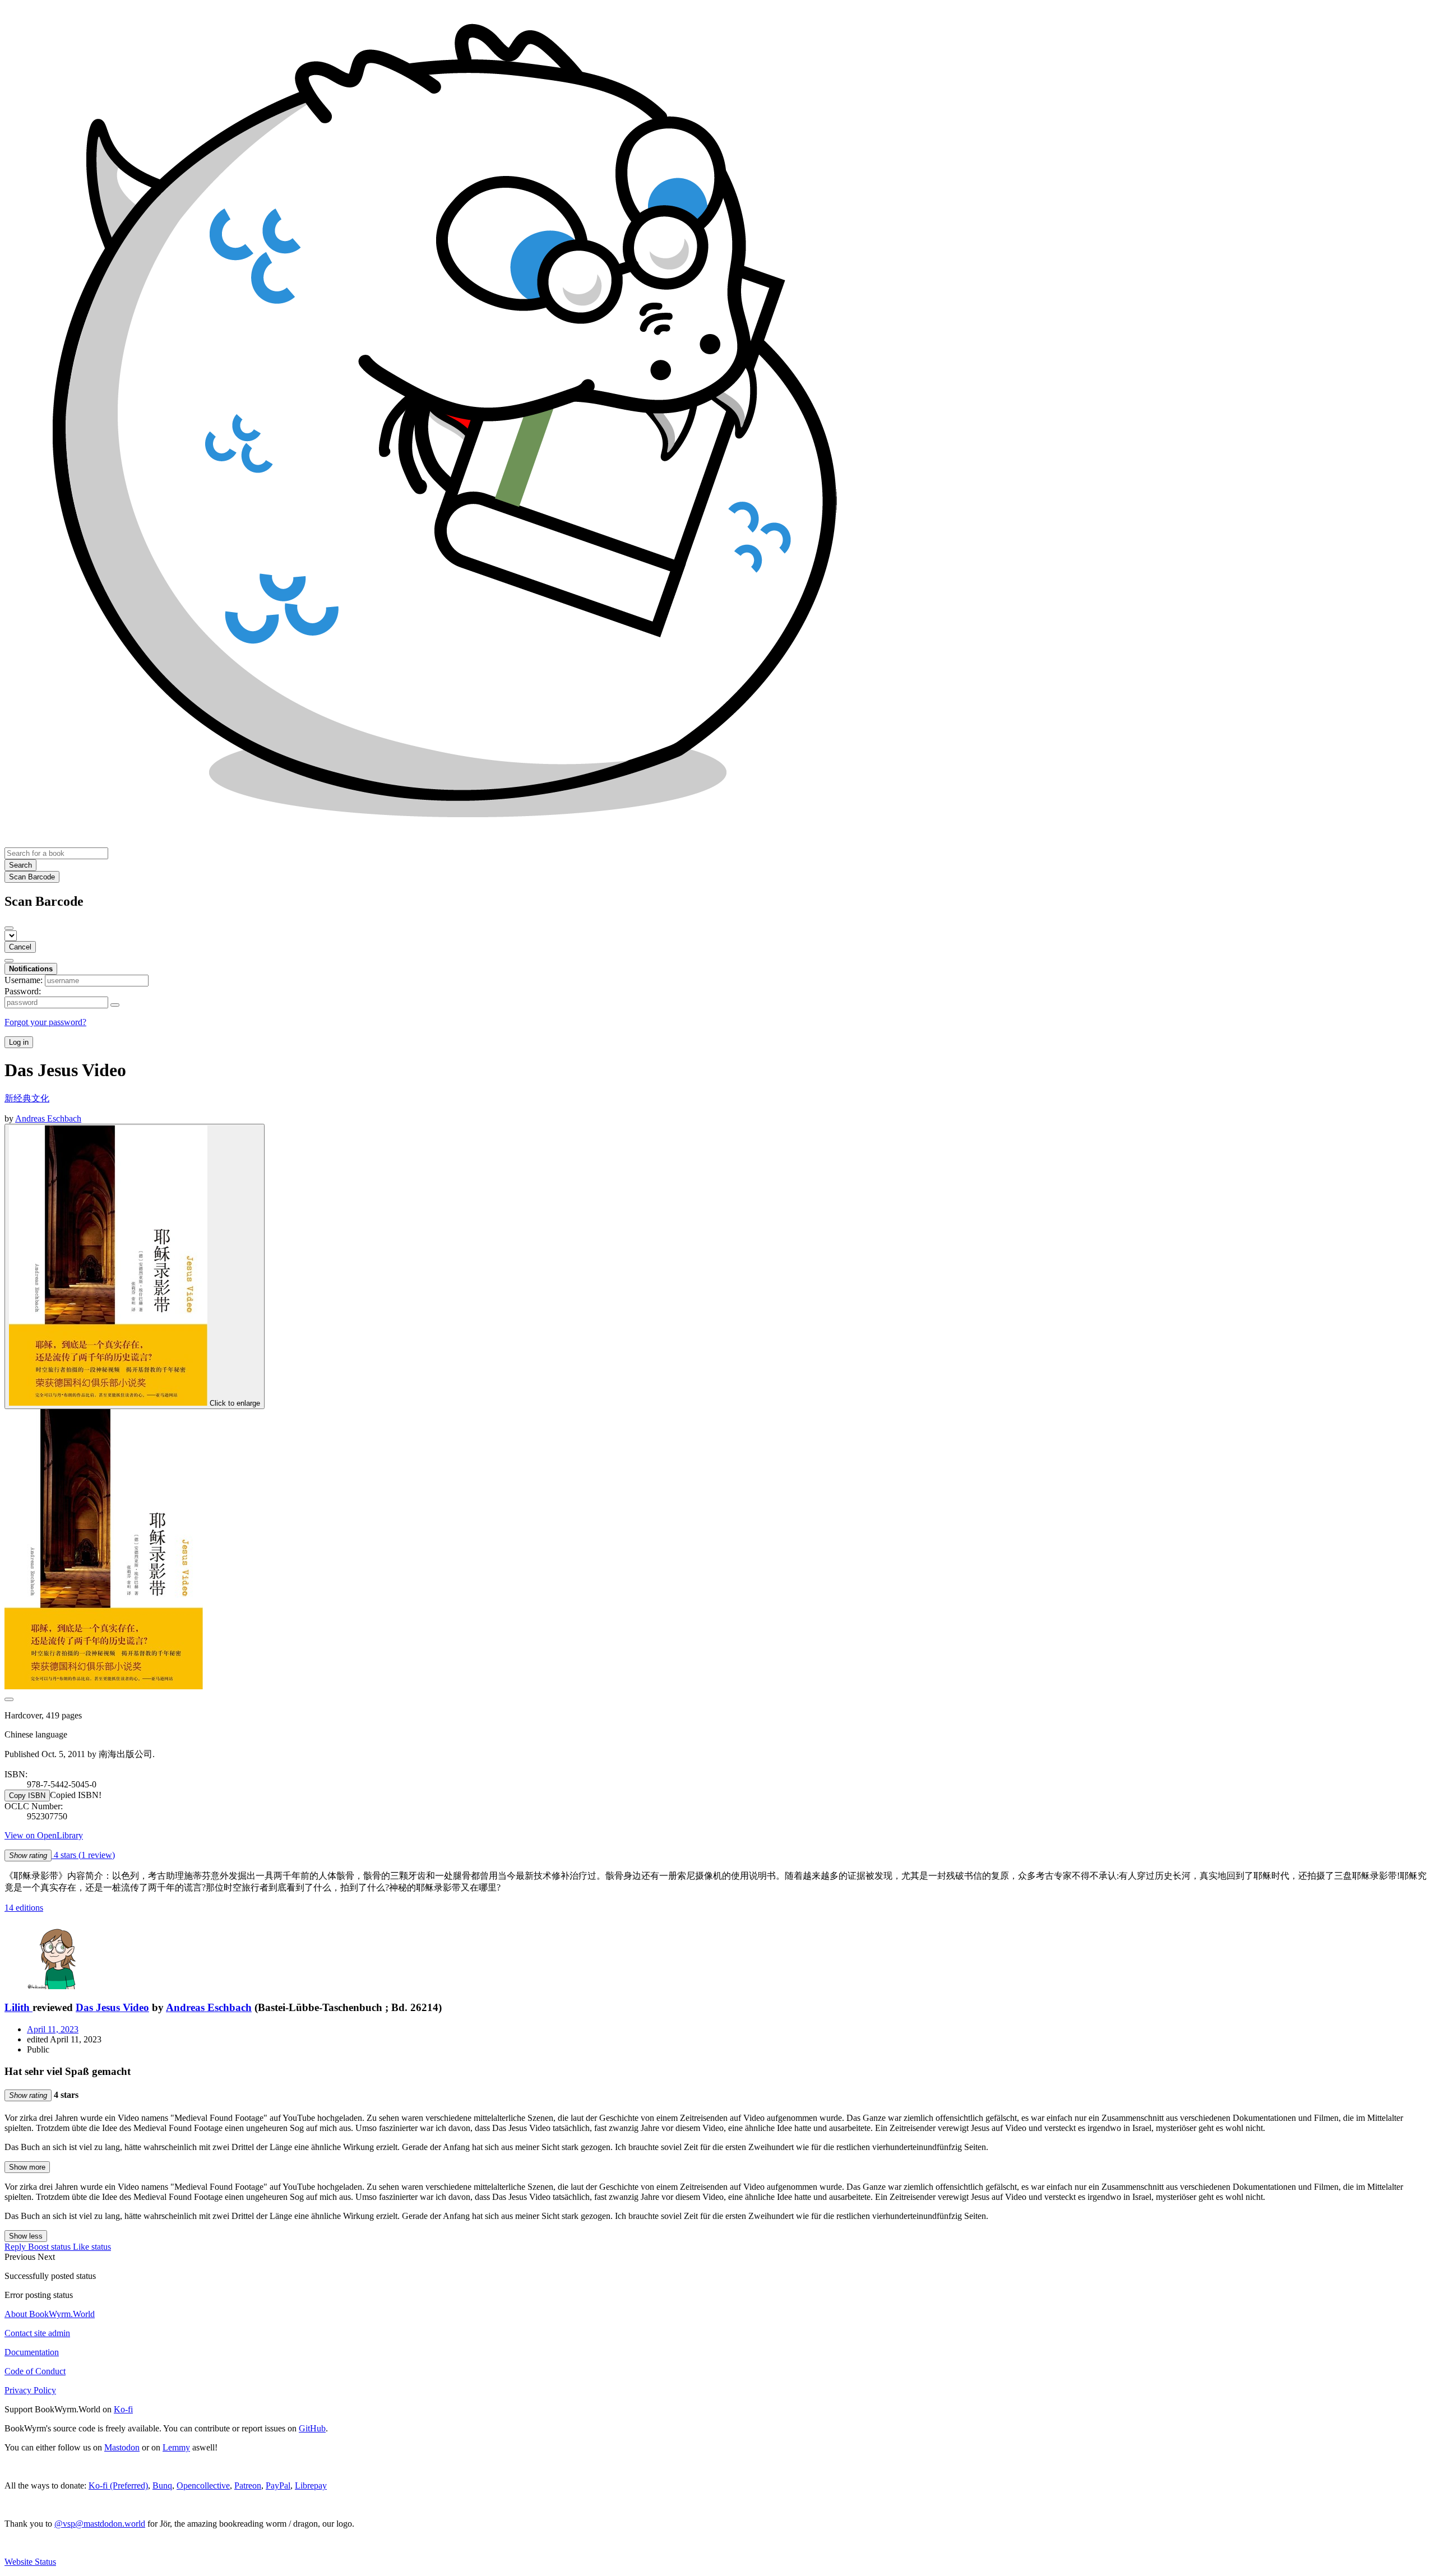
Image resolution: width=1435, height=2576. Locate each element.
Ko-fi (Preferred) (118, 2485)
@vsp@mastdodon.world (100, 2524)
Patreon (248, 2485)
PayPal (278, 2485)
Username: (24, 980)
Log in (19, 1042)
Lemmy (176, 2447)
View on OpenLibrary (44, 1835)
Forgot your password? (45, 1022)
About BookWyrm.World (50, 2314)
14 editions (24, 1908)
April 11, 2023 (53, 2029)
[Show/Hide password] (115, 1005)
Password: (23, 991)
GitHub (312, 2428)
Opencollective (203, 2485)
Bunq (162, 2485)
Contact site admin (37, 2333)
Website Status (30, 2562)
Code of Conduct (35, 2371)
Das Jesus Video (112, 2007)
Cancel (20, 947)
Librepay (311, 2485)
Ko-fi (123, 2409)
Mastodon (122, 2447)
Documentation (32, 2352)
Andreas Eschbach (209, 2007)
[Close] (9, 928)
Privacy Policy (30, 2390)
